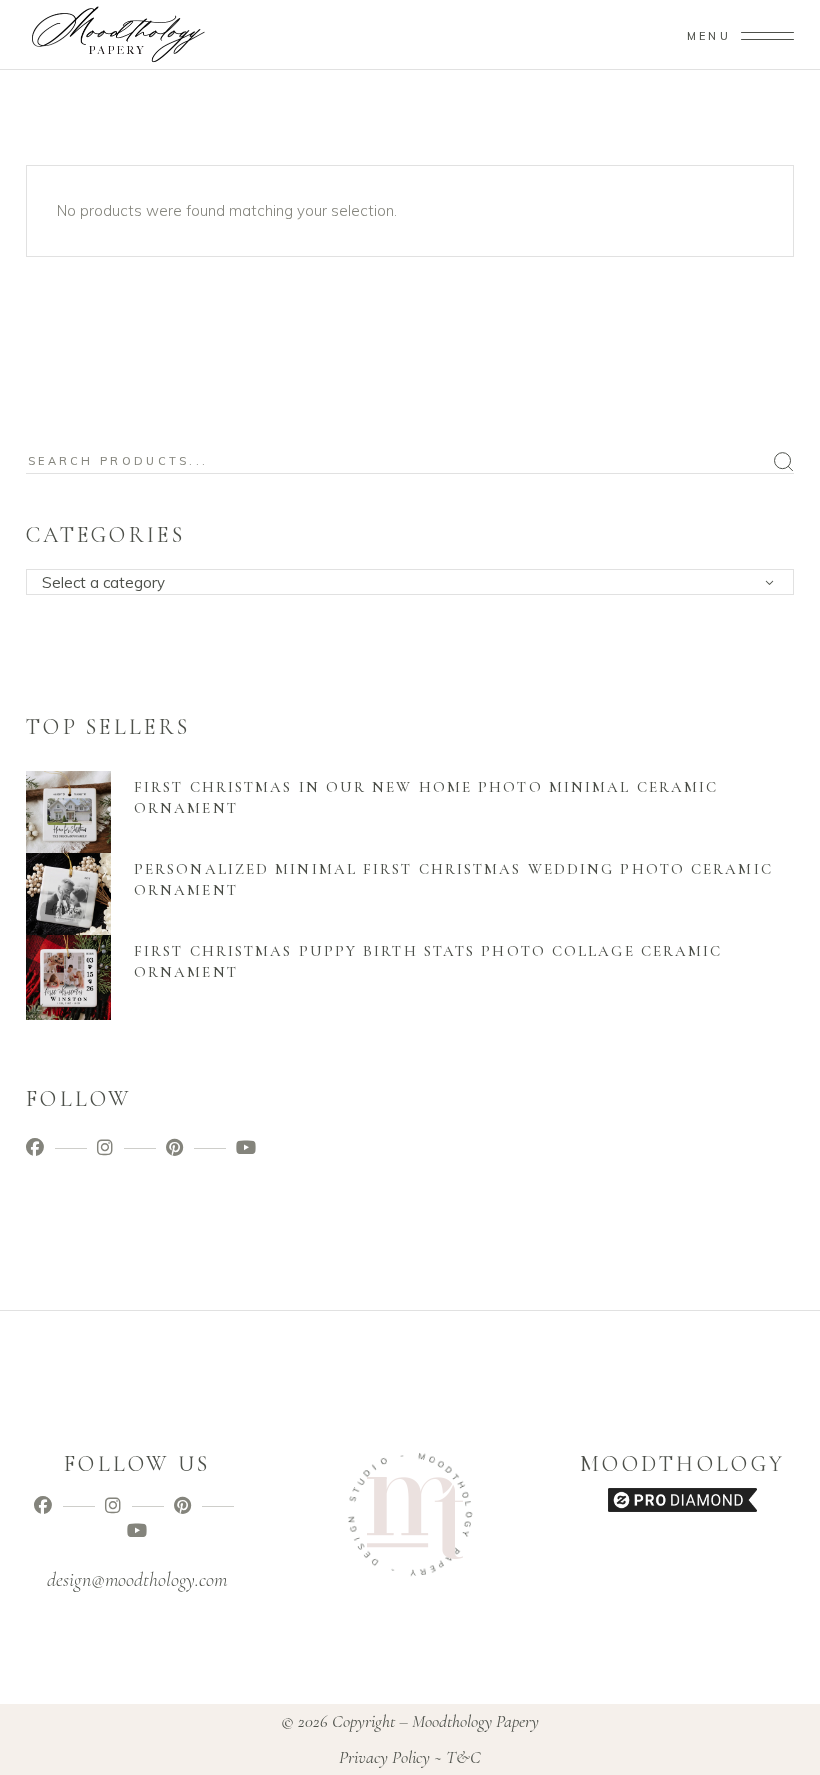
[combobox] (410, 582)
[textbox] (416, 583)
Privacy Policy (384, 1757)
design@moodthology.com (137, 1580)
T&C (463, 1757)
